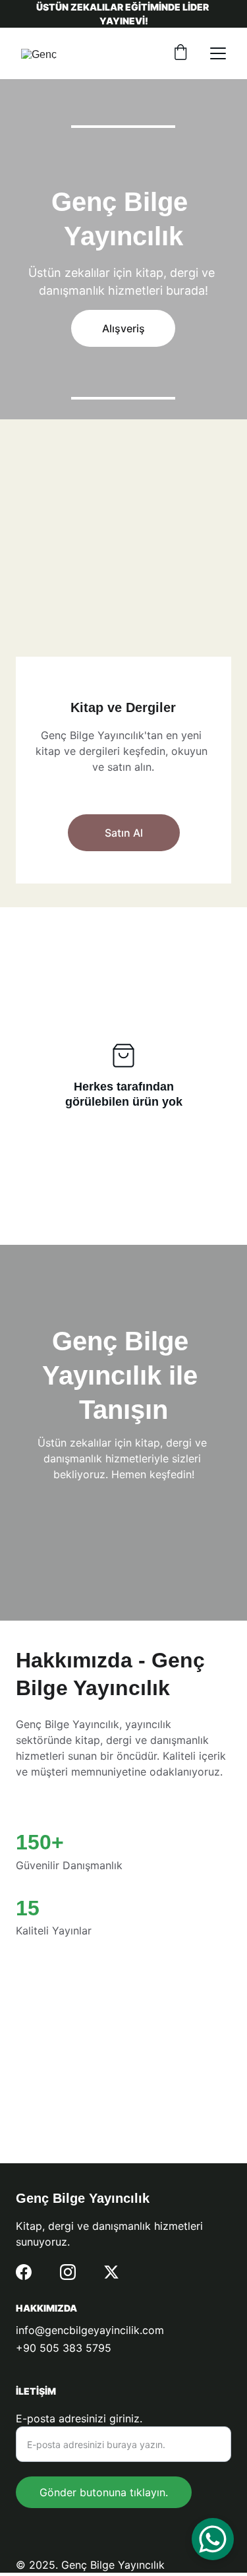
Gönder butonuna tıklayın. (104, 2492)
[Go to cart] (180, 53)
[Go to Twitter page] (111, 2272)
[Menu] (218, 53)
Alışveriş (123, 328)
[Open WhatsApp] (213, 2539)
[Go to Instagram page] (68, 2272)
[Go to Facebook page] (24, 2272)
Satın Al (124, 833)
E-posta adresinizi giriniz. (79, 2418)
